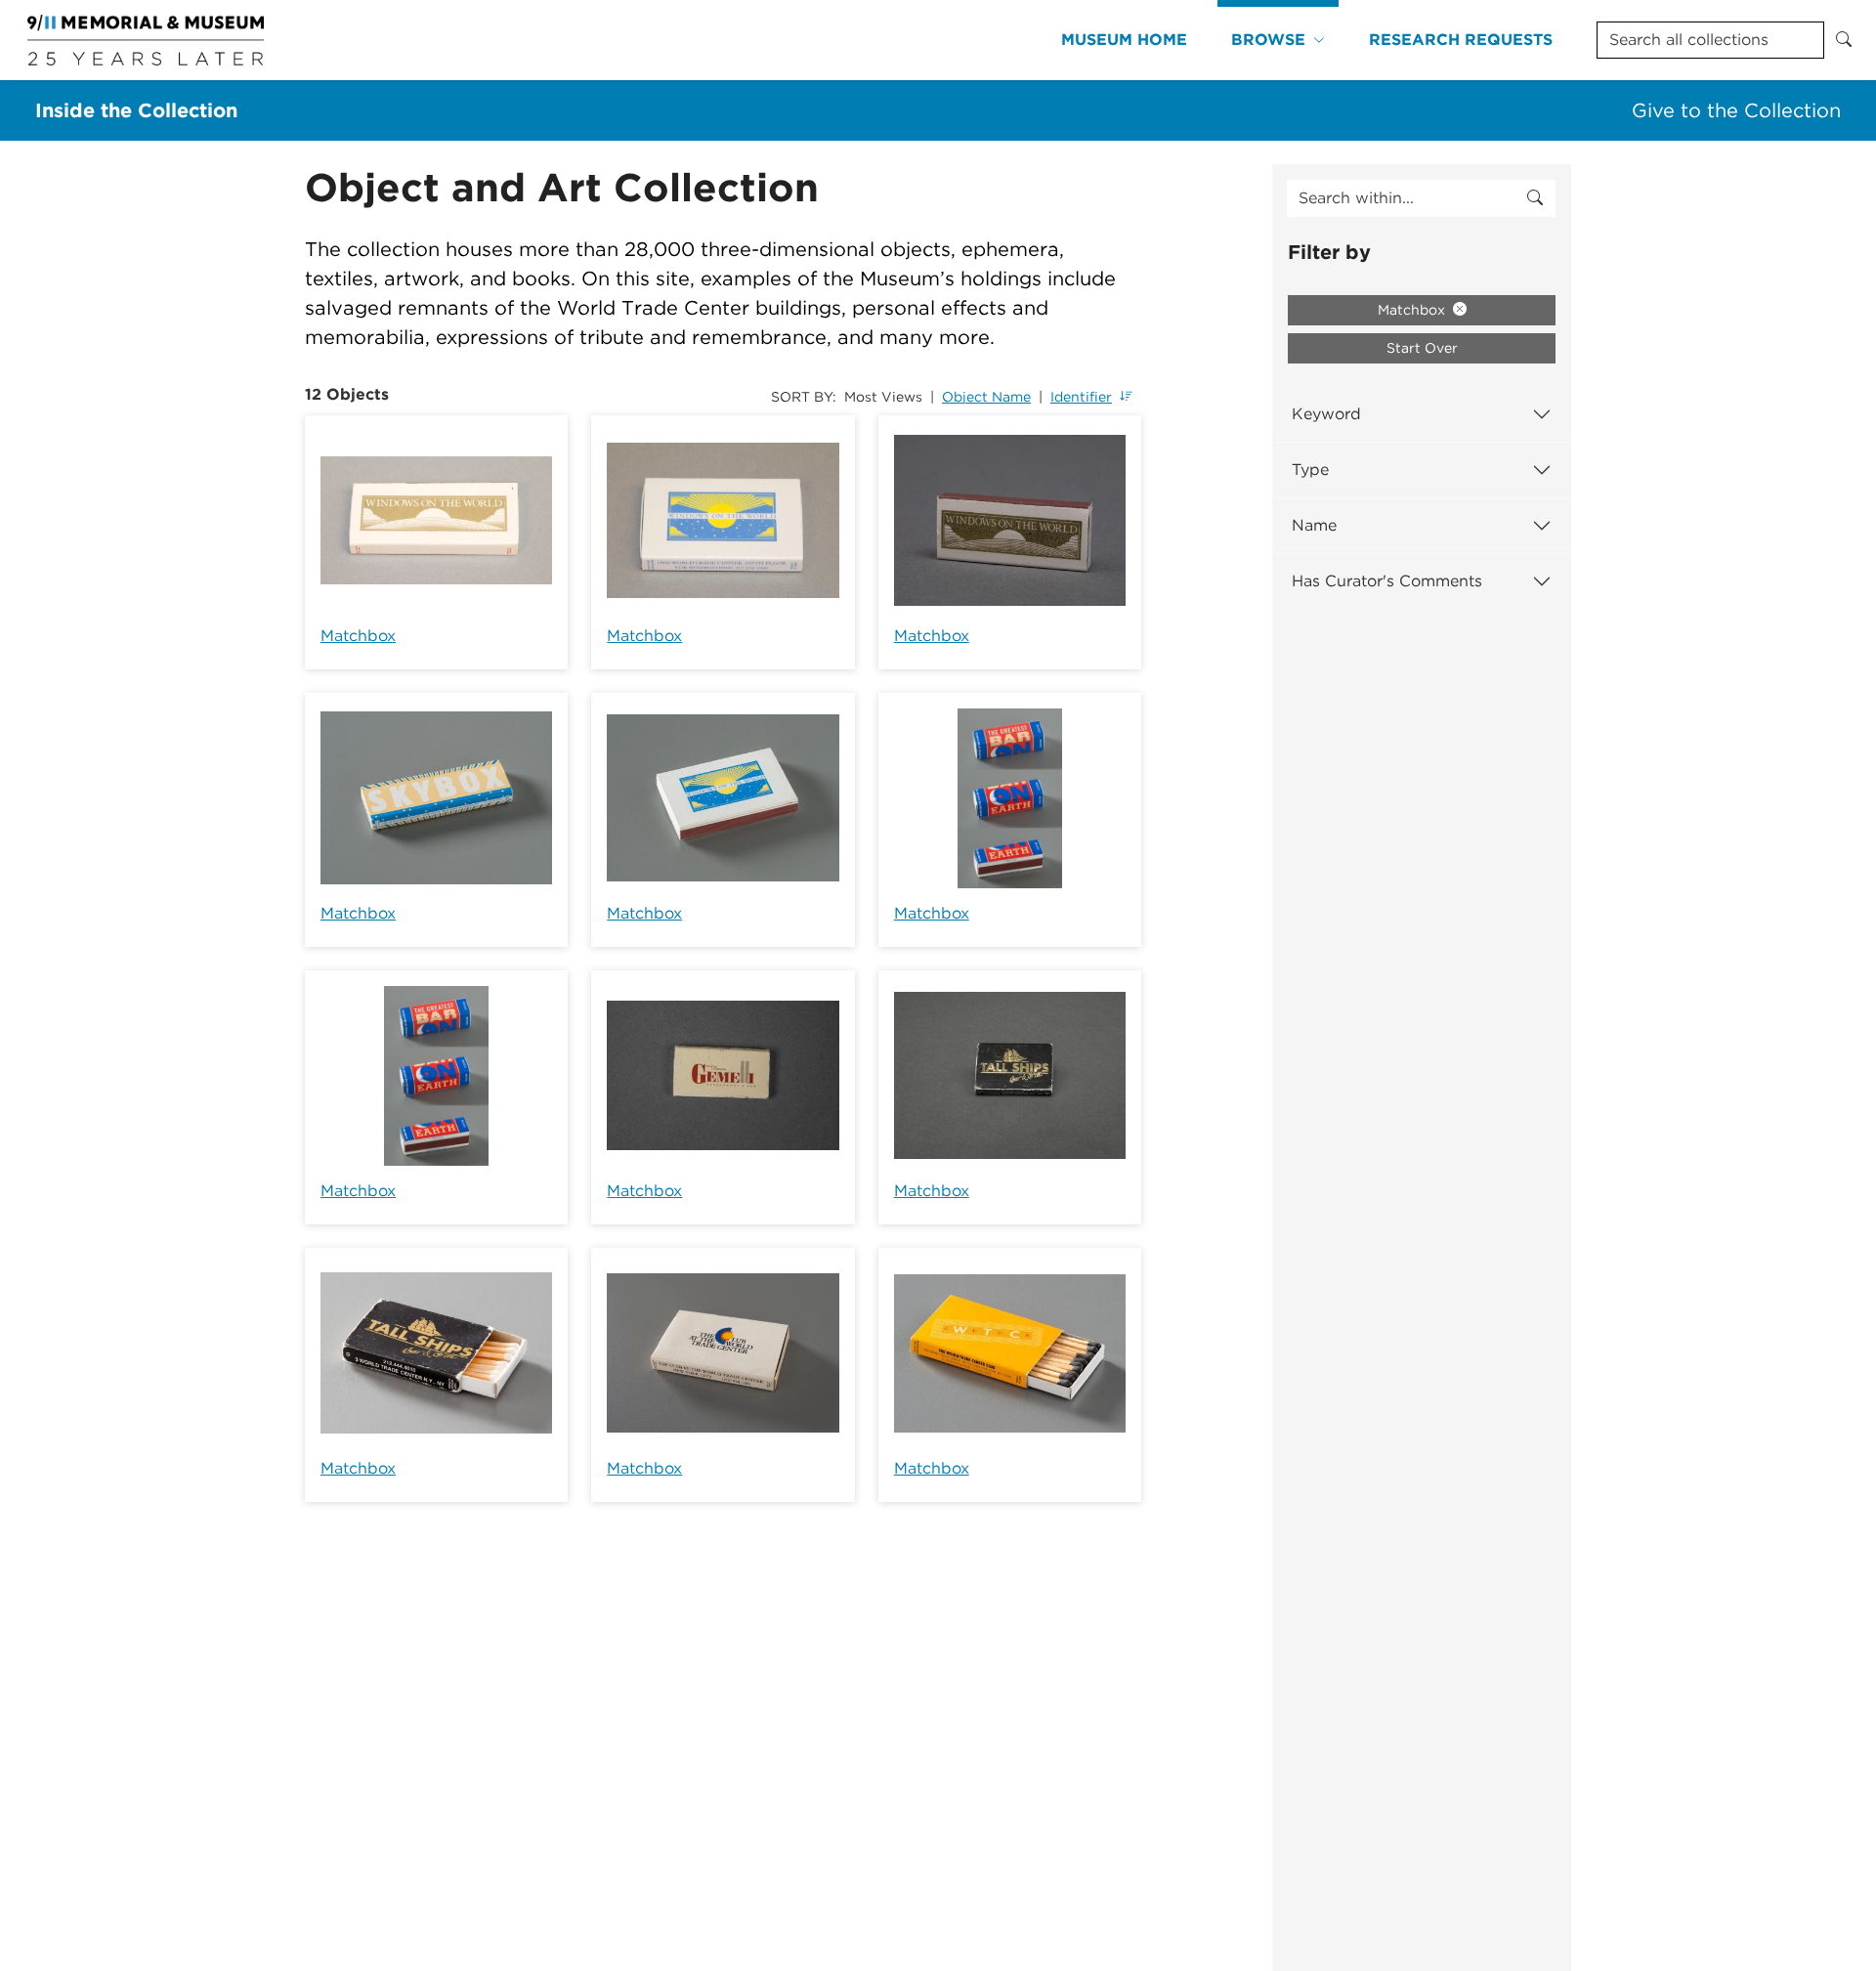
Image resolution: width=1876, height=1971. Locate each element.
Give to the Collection (1736, 110)
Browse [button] (1268, 40)
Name (1314, 525)
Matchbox (358, 636)
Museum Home (1124, 40)
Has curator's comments (1387, 581)
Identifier (1081, 397)
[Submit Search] (1844, 40)
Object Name (986, 397)
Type (1310, 470)
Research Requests (1461, 40)
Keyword (1326, 414)
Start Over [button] (1422, 348)
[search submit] (1535, 198)
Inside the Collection (136, 110)
